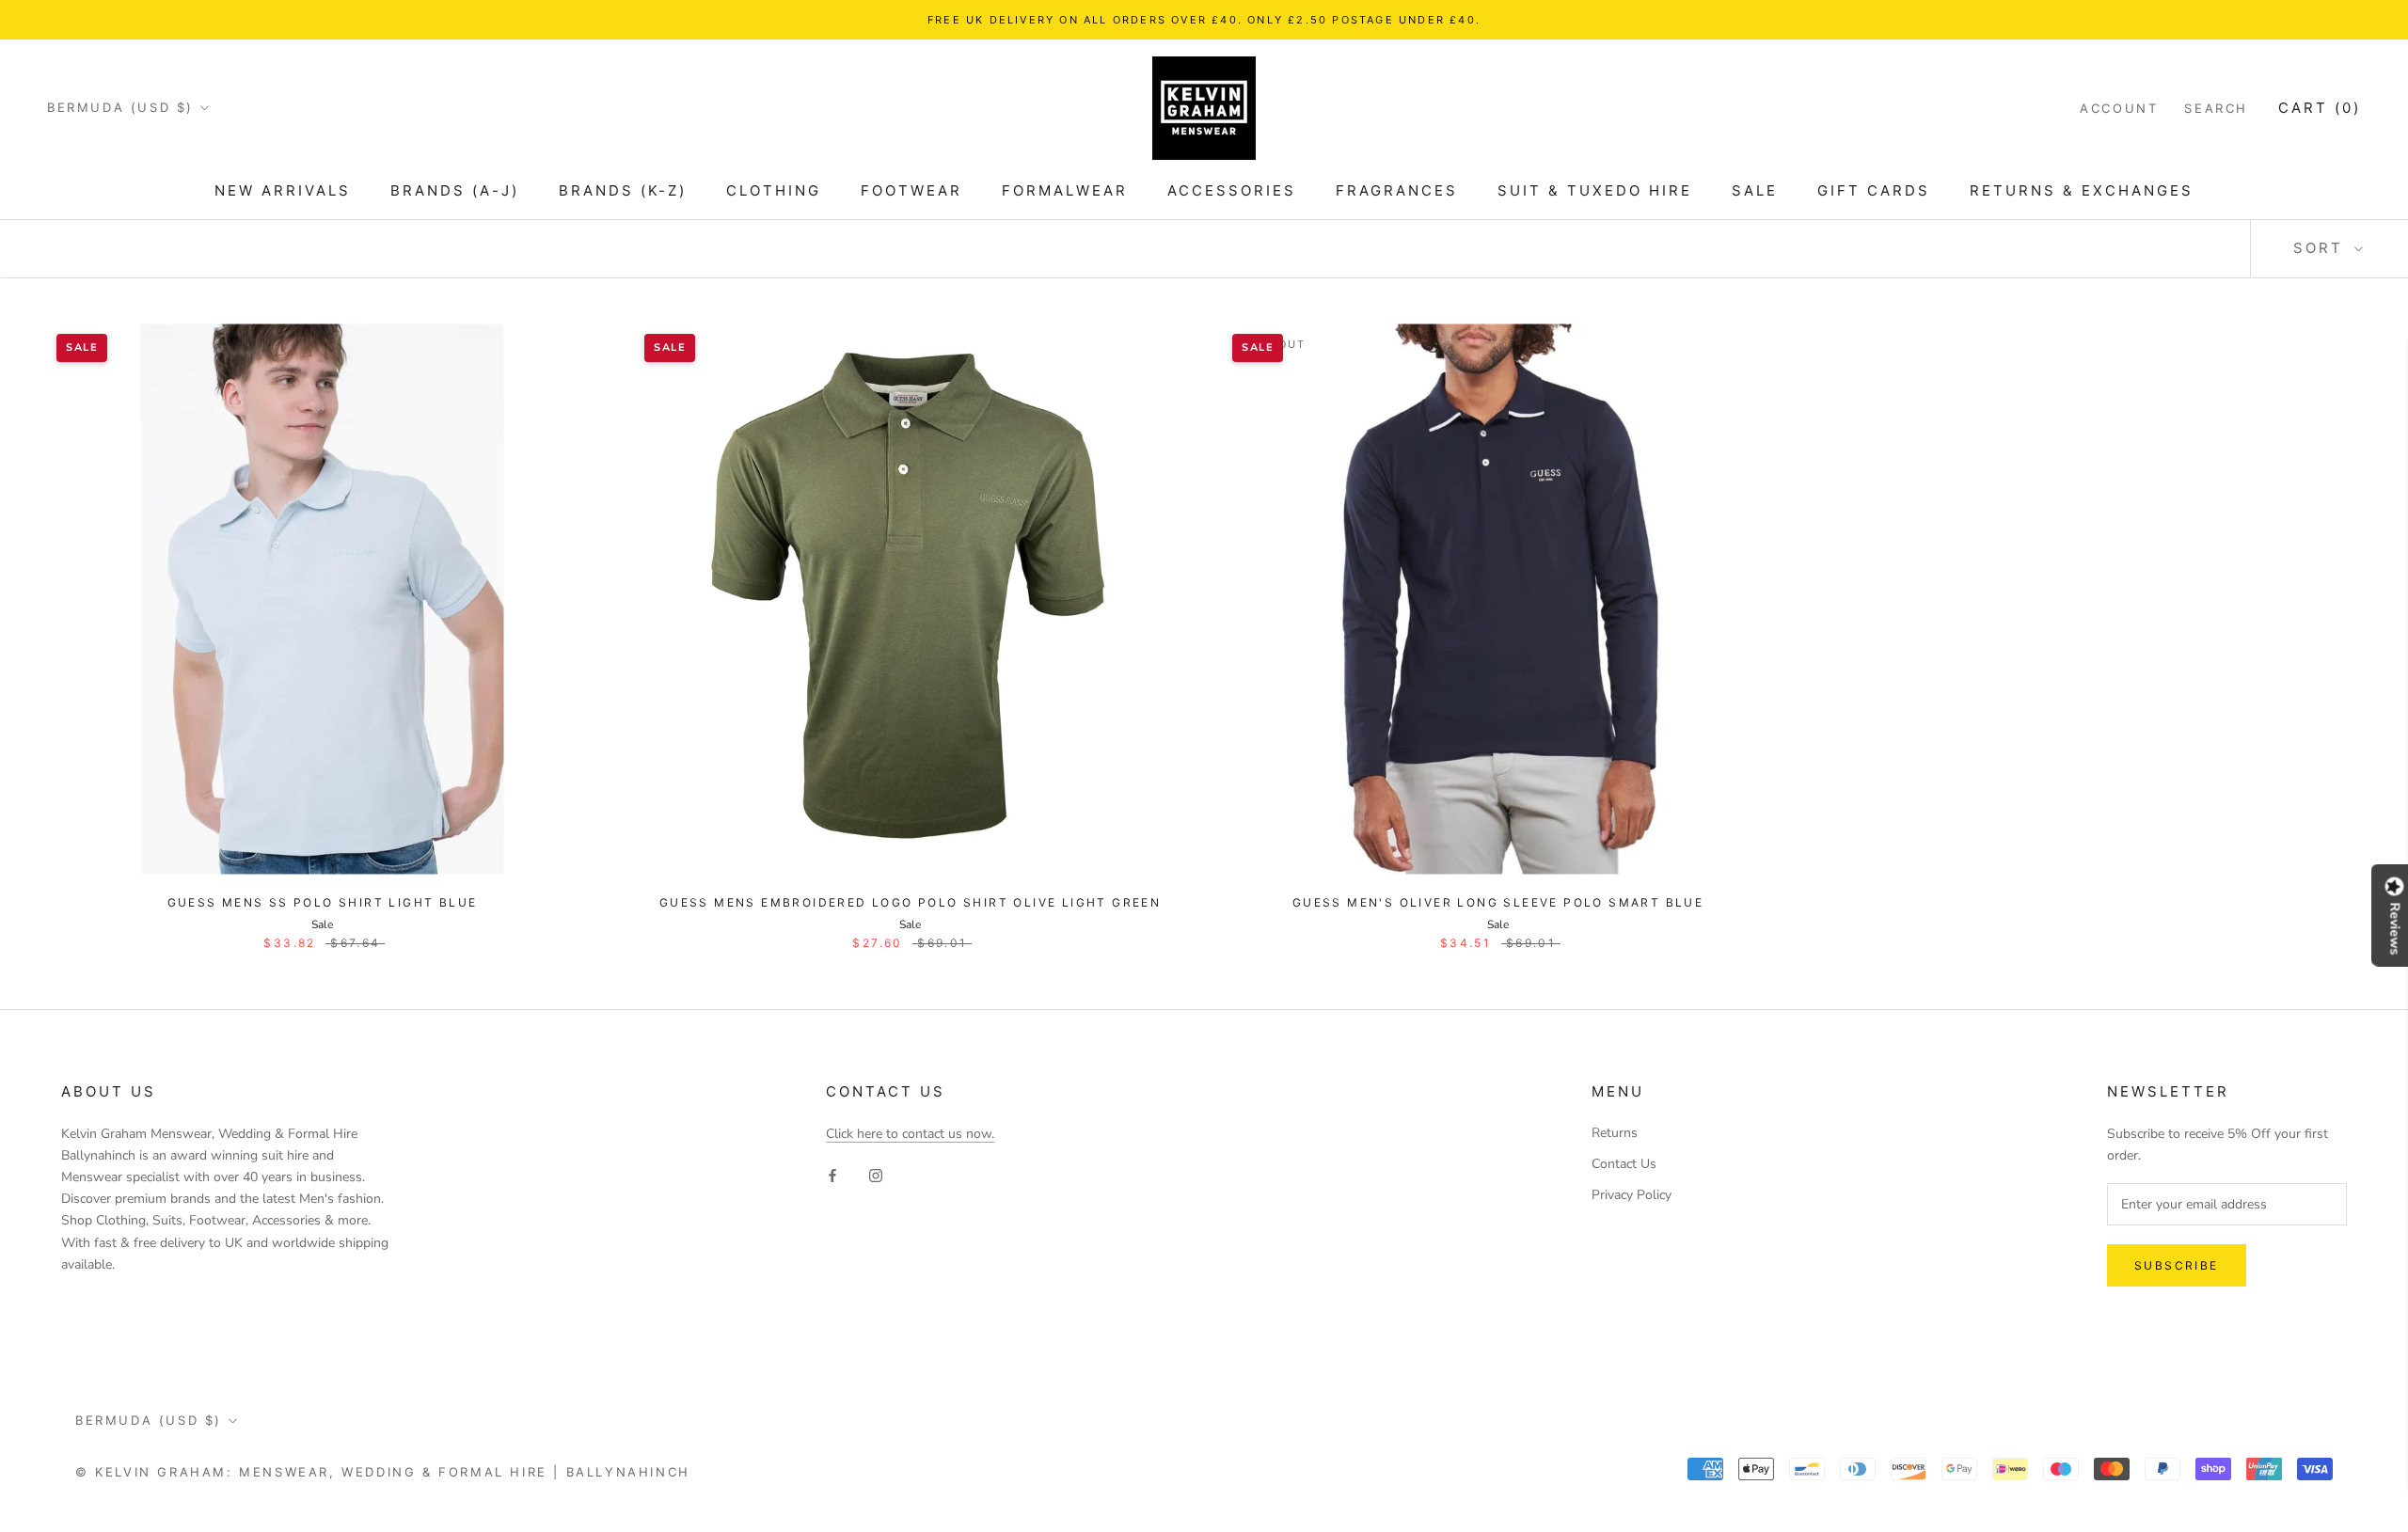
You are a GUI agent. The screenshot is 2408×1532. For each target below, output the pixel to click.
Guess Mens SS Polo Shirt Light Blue (323, 902)
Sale (1755, 190)
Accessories (1232, 190)
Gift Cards (1874, 190)
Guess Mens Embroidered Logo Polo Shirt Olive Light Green (910, 902)
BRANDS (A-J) (455, 190)
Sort (2321, 248)
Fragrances (1397, 190)
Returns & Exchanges (2082, 190)
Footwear (911, 190)
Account (2119, 108)
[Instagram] (876, 1174)
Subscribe (2177, 1265)
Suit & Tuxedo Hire (1595, 190)
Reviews (2395, 929)
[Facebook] (832, 1174)
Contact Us (1624, 1164)
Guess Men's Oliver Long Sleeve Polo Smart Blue (1498, 902)
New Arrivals (283, 190)
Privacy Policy (1632, 1195)
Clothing (774, 190)
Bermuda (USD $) (120, 107)
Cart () (2320, 108)
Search (2216, 108)
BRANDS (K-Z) (623, 190)
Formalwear (1065, 190)
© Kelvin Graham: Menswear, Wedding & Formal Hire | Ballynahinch (383, 1472)
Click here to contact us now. (910, 1134)
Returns (1615, 1133)
